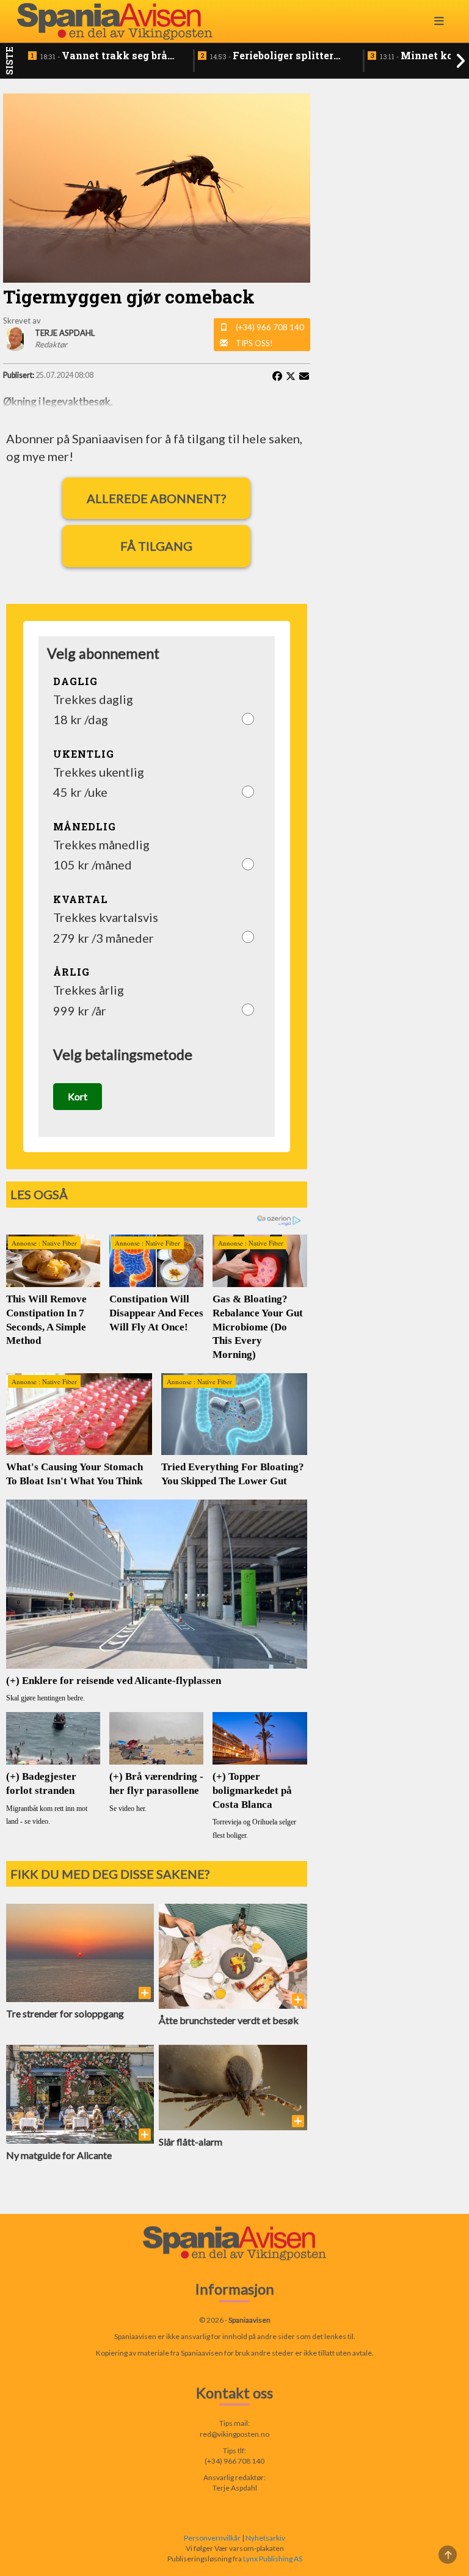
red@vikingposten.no (234, 2434)
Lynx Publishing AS (273, 2559)
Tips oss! (254, 343)
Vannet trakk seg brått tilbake (108, 56)
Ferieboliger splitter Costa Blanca (272, 56)
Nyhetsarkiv (265, 2538)
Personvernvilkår (212, 2538)
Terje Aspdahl (235, 2488)
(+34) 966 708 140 (270, 327)
